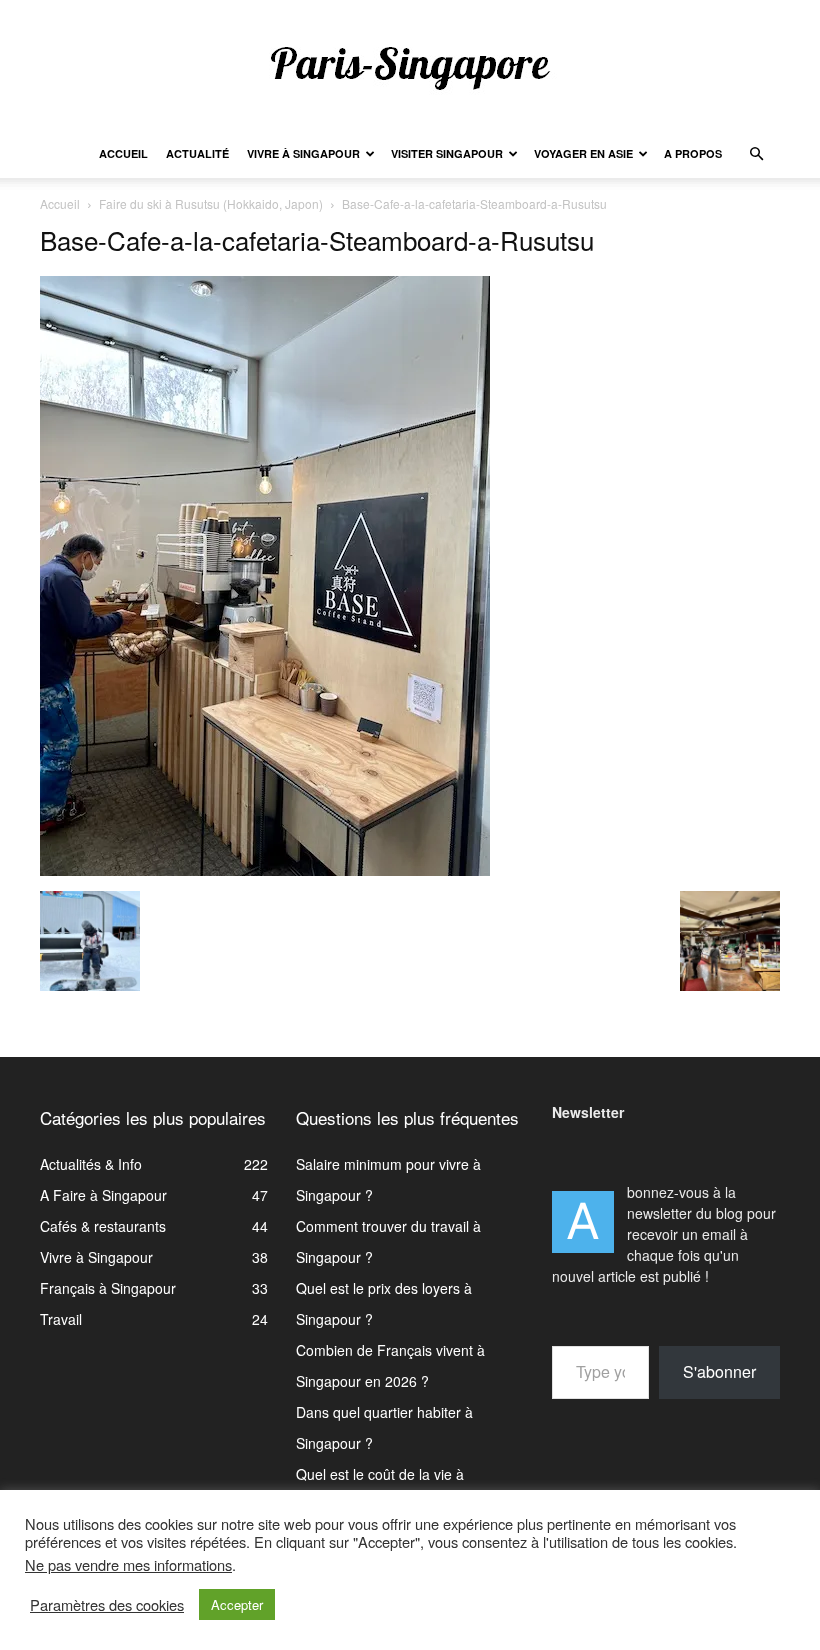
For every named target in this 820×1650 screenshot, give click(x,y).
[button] (756, 154)
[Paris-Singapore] (410, 67)
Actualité (197, 153)
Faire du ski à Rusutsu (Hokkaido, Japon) (211, 203)
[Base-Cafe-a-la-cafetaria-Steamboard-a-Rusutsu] (265, 870)
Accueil (123, 153)
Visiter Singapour (447, 153)
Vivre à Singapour (303, 153)
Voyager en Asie (583, 153)
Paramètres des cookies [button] (107, 1605)
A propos (693, 153)
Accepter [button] (237, 1604)
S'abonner (719, 1371)
